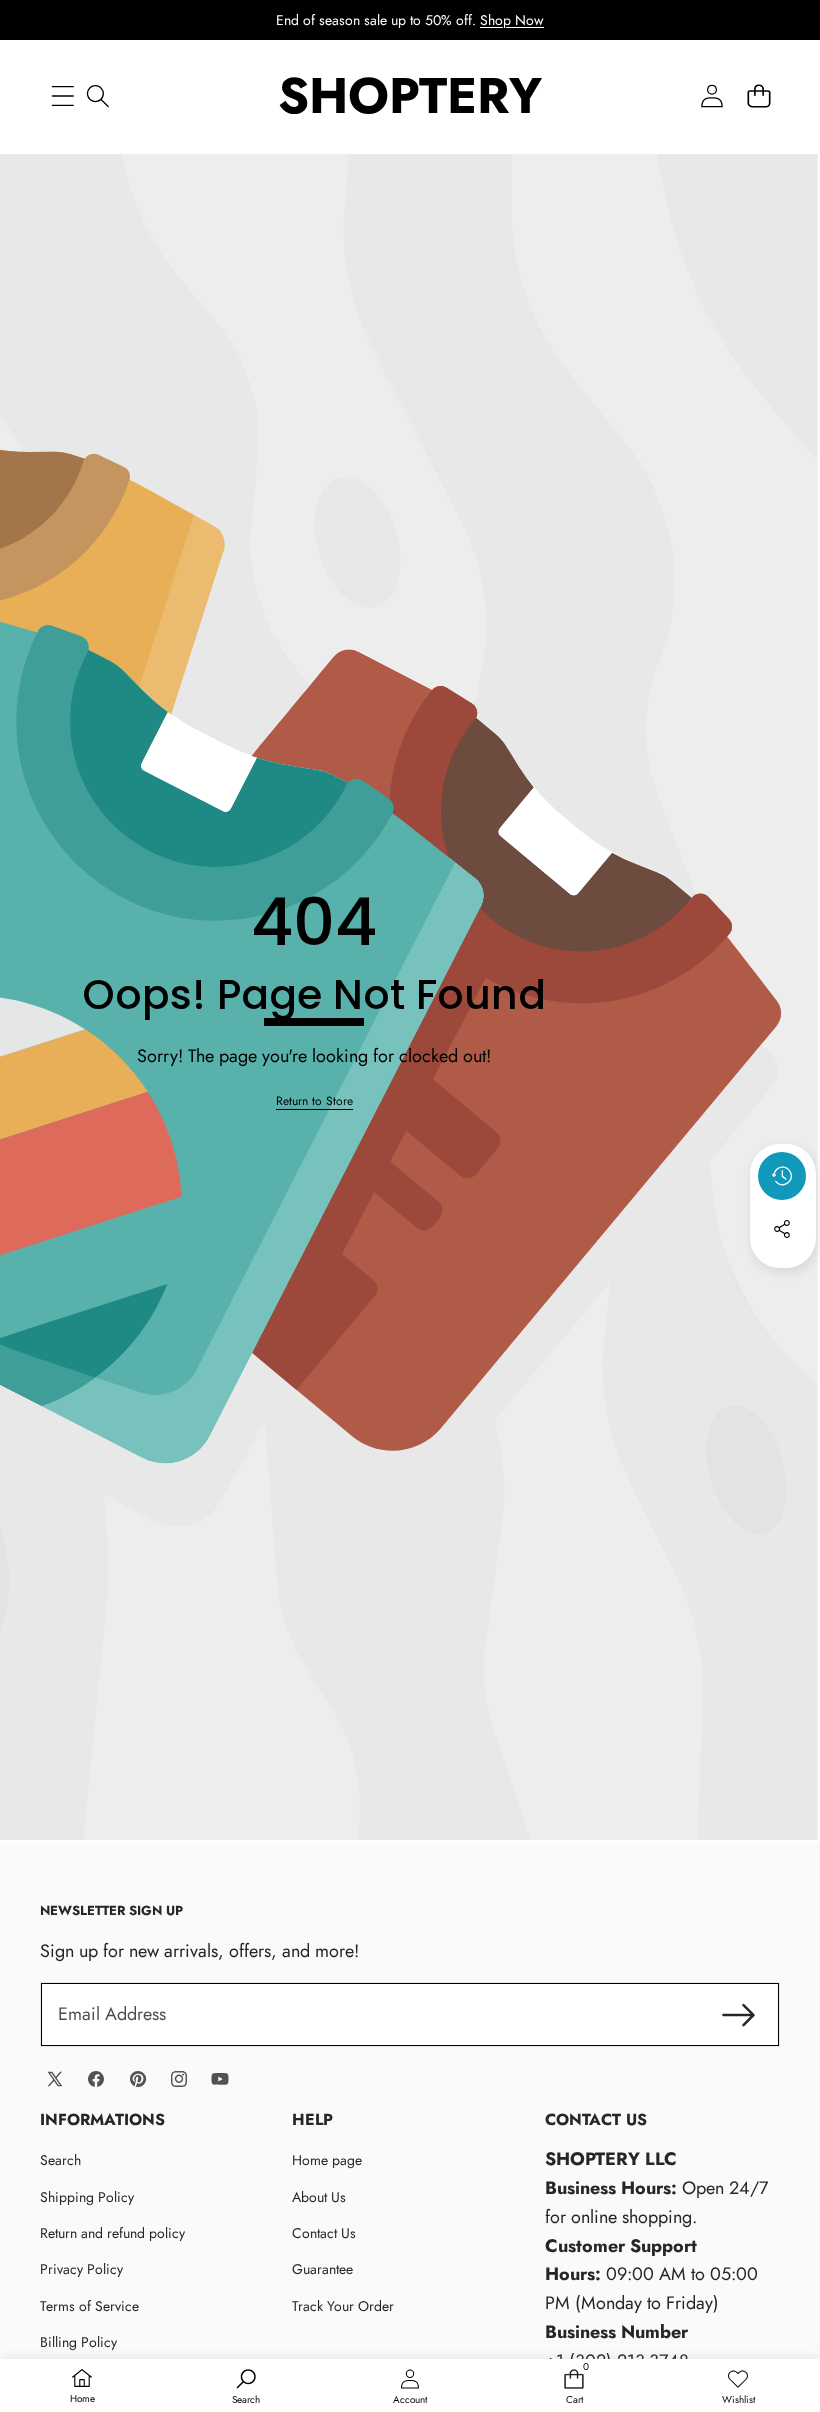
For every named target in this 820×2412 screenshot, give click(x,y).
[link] (314, 1101)
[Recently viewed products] (782, 1176)
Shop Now (512, 20)
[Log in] (711, 95)
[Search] (97, 95)
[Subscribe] (738, 2014)
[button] (758, 95)
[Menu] (62, 95)
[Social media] (782, 1229)
